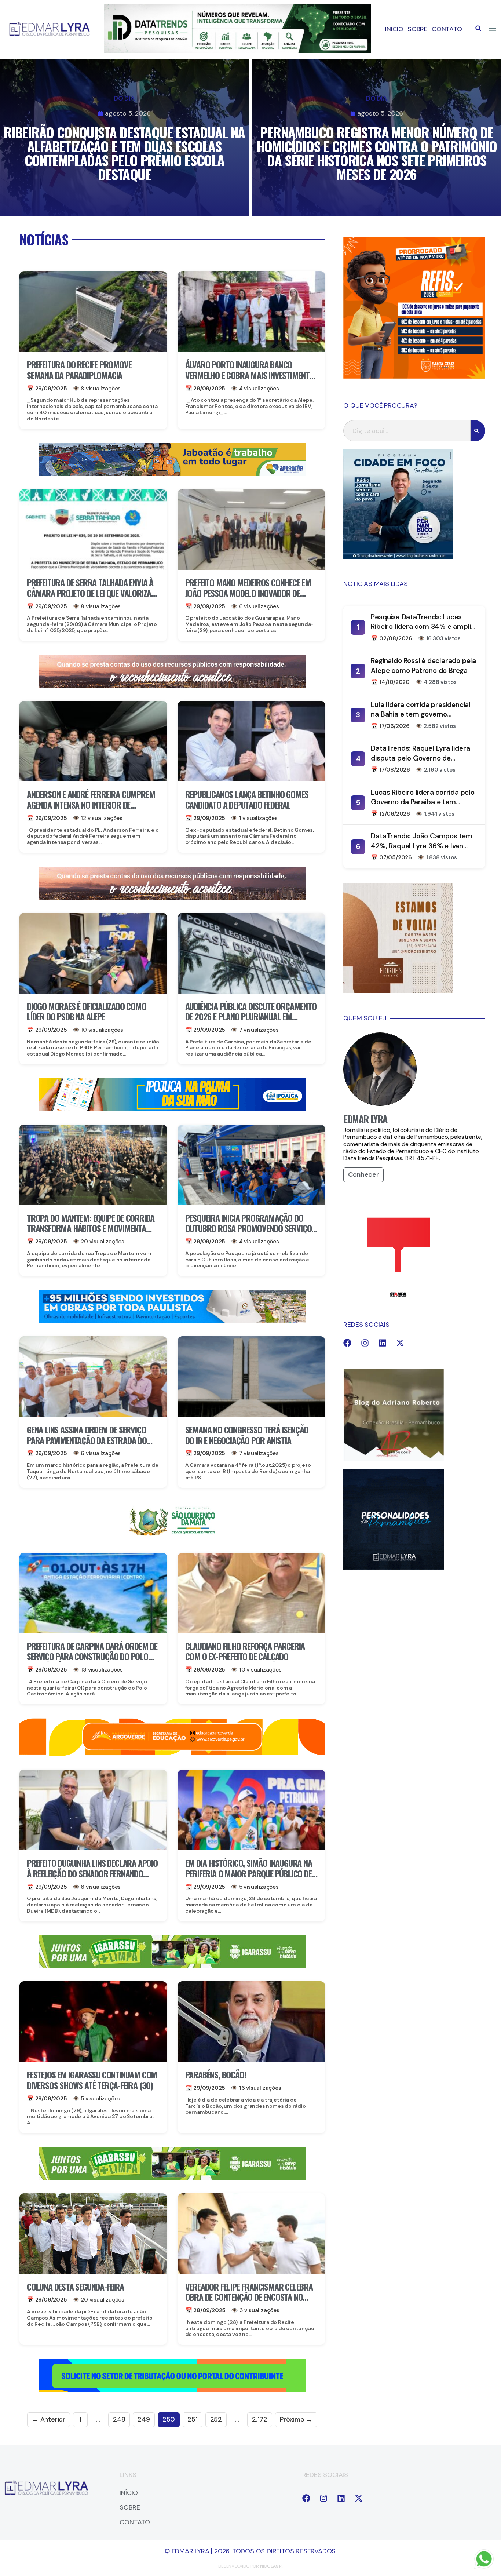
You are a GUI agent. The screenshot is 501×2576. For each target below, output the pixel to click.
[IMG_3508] (172, 2390)
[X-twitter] (400, 1343)
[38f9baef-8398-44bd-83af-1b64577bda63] (172, 1537)
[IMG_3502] (172, 1755)
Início (394, 29)
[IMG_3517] (414, 376)
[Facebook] (347, 1343)
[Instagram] (365, 1343)
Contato (447, 29)
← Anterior (49, 2419)
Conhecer (363, 1174)
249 (144, 2419)
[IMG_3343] (172, 686)
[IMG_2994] (172, 1109)
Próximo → (296, 2419)
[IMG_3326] (172, 1966)
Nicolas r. (271, 2566)
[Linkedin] (383, 1343)
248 (119, 2419)
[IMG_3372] (172, 1321)
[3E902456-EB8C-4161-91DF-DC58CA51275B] (238, 51)
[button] (478, 28)
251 (192, 2419)
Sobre (418, 29)
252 (216, 2419)
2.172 (260, 2419)
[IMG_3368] (172, 474)
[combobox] (407, 431)
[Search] (478, 431)
